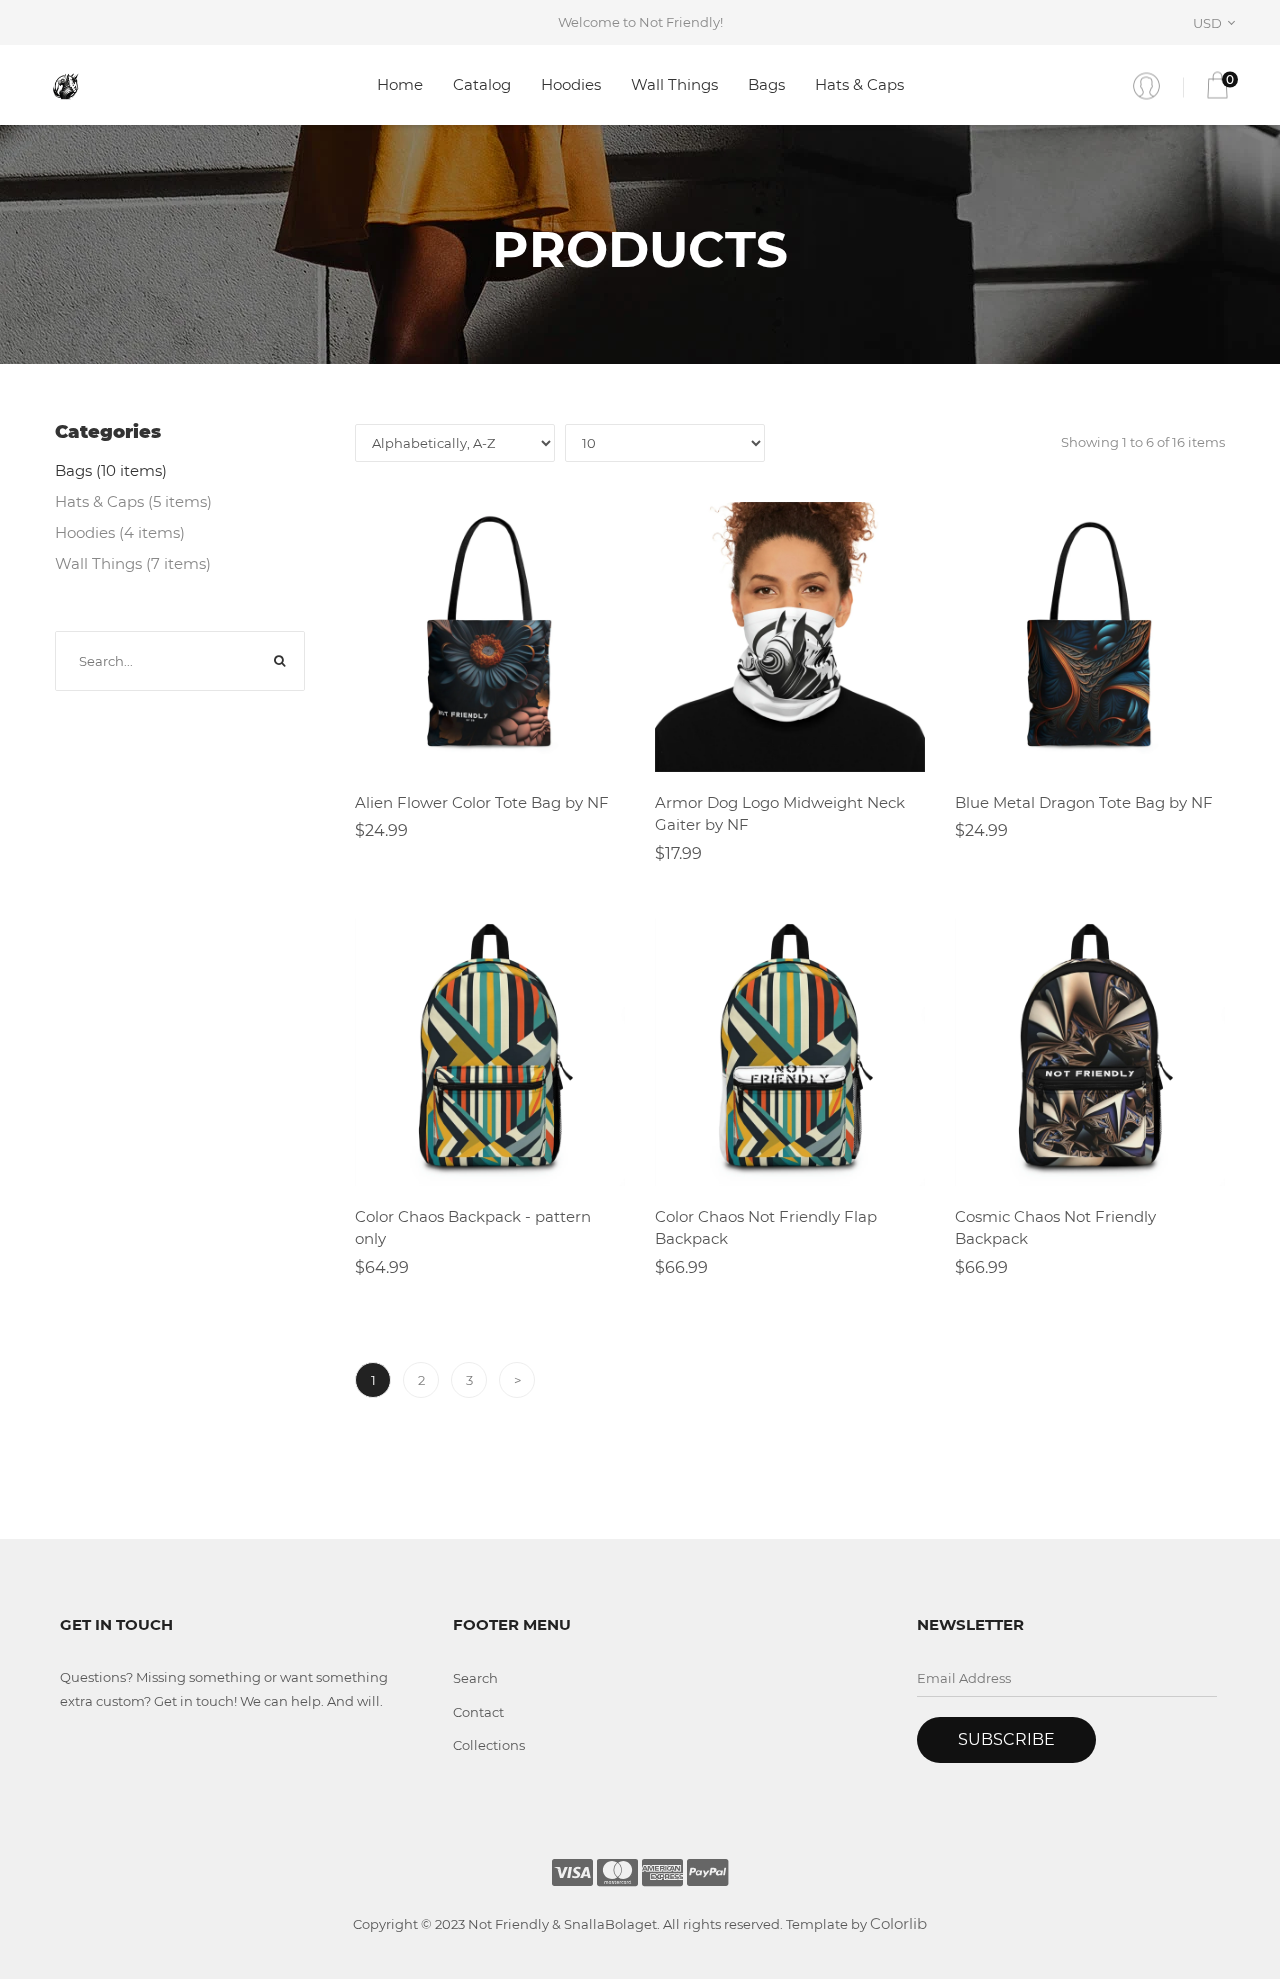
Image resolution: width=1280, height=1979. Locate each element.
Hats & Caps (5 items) (133, 501)
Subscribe (1006, 1739)
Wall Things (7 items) (133, 563)
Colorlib (898, 1923)
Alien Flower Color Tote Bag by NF (482, 802)
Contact (478, 1712)
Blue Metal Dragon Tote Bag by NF (1084, 802)
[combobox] (1217, 23)
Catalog (482, 84)
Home (400, 84)
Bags (766, 84)
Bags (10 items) (111, 470)
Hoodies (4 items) (120, 532)
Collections (489, 1745)
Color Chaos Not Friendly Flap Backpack (766, 1228)
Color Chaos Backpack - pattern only (473, 1228)
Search (475, 1678)
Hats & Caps (859, 84)
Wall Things (674, 84)
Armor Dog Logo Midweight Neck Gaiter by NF (780, 814)
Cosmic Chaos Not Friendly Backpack (1055, 1228)
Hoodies (571, 84)
